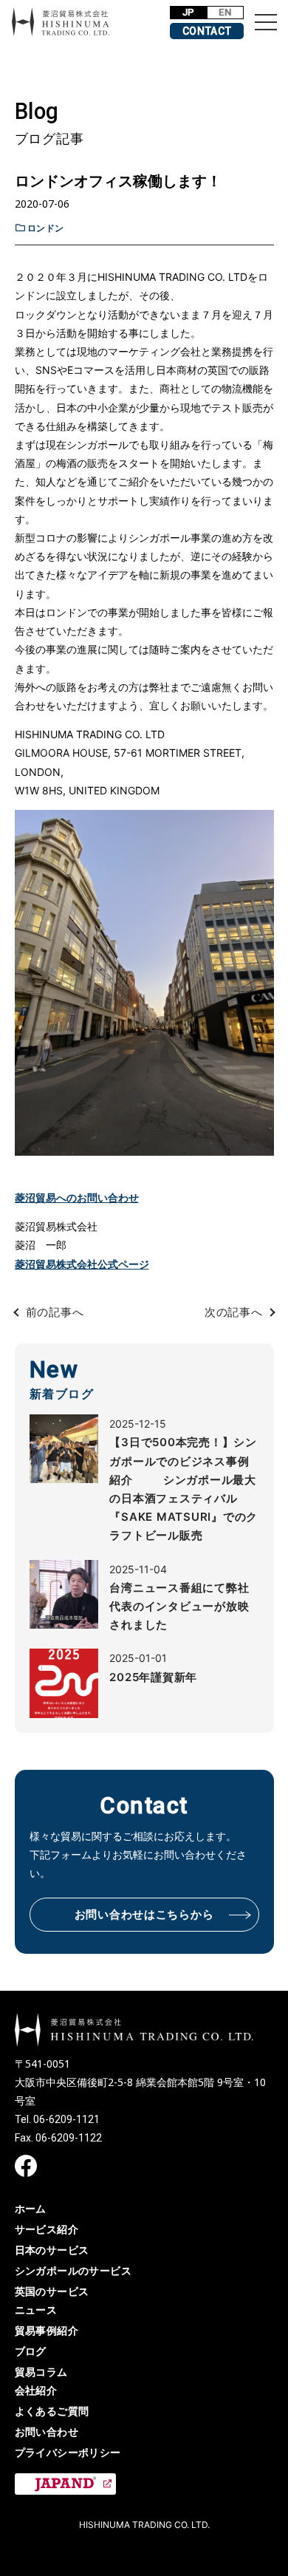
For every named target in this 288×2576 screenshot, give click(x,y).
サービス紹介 (47, 2229)
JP (189, 12)
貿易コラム (41, 2372)
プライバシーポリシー (68, 2452)
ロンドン (46, 228)
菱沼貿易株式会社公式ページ (82, 1264)
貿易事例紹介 (47, 2330)
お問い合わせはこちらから (144, 1915)
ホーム (31, 2208)
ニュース (36, 2310)
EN (225, 12)
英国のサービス (52, 2291)
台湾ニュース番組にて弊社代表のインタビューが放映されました (179, 1606)
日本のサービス (52, 2250)
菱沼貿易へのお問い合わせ (77, 1197)
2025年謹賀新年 (153, 1677)
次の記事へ (234, 1312)
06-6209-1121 (66, 2119)
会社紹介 (36, 2390)
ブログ (31, 2351)
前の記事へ (55, 1312)
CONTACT (207, 31)
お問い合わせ (47, 2432)
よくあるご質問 (52, 2411)
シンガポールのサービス (73, 2270)
